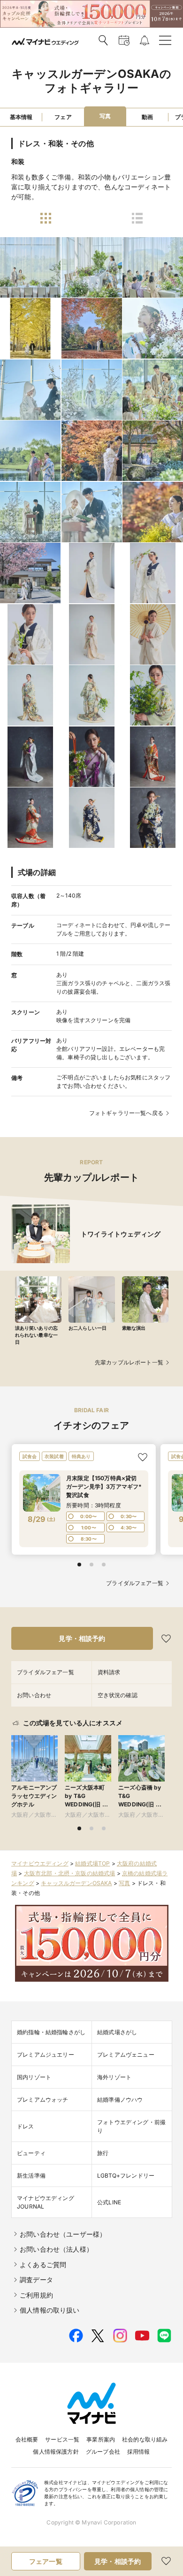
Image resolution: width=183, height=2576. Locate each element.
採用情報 (139, 2452)
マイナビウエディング (40, 1863)
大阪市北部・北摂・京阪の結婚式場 (70, 1873)
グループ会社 (103, 2452)
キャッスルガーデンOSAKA (76, 1883)
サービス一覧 (62, 2439)
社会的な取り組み (145, 2439)
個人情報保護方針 (56, 2452)
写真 (124, 1883)
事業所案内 (101, 2439)
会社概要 (27, 2439)
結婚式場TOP (92, 1863)
